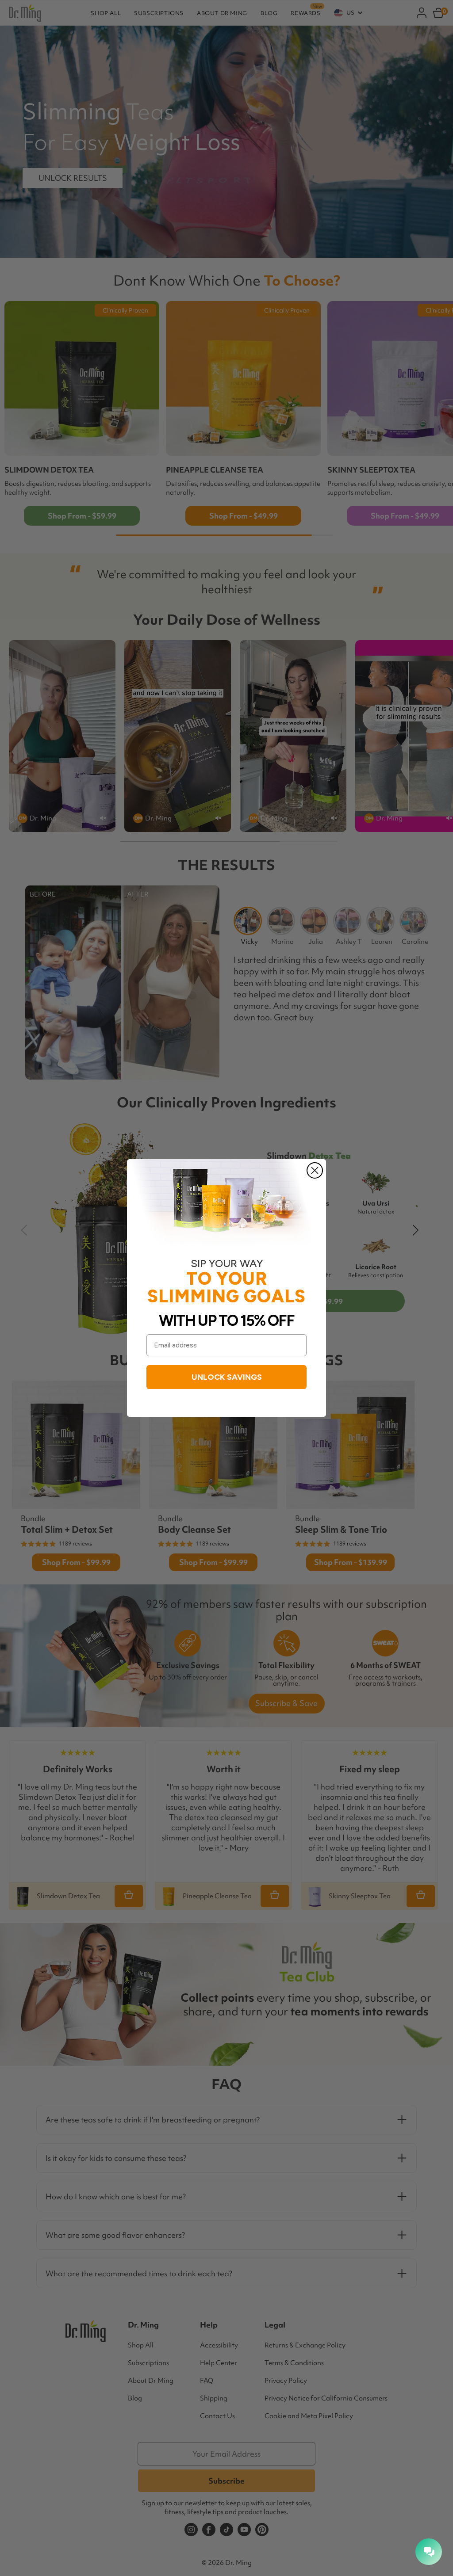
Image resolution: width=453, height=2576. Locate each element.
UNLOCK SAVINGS (227, 1377)
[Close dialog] (315, 1170)
